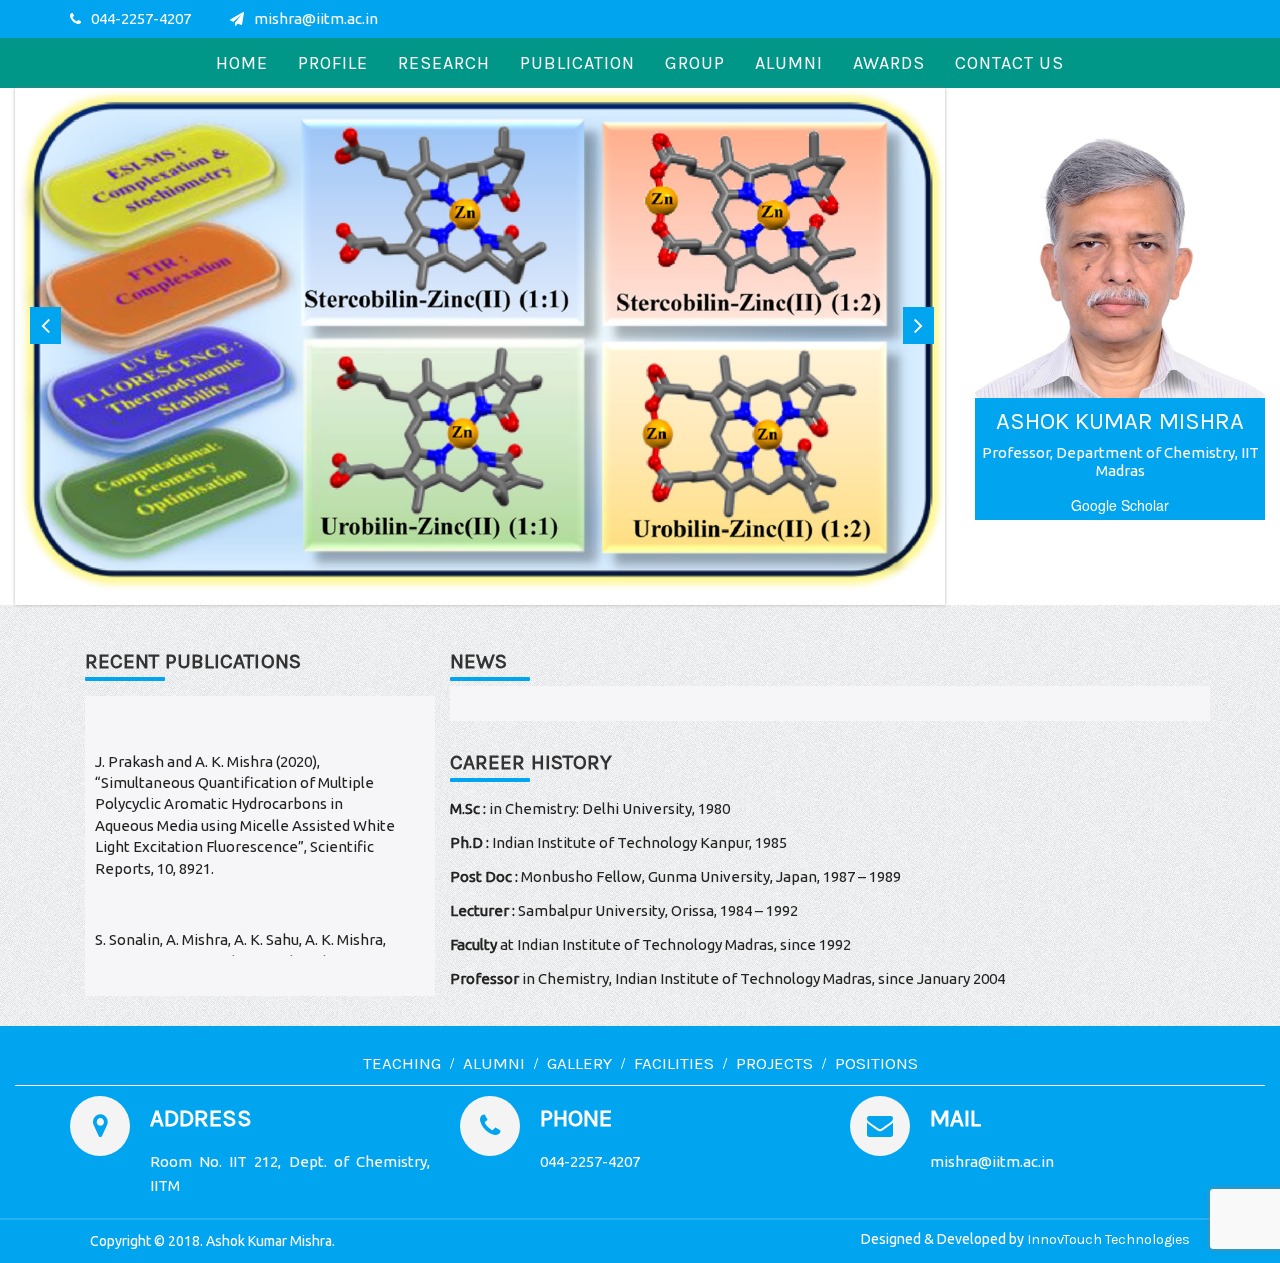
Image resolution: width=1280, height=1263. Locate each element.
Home (242, 63)
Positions (876, 1063)
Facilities (674, 1063)
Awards (889, 63)
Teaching (402, 1063)
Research (444, 63)
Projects (774, 1063)
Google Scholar (1120, 505)
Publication (577, 63)
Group (695, 63)
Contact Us (1009, 63)
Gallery (579, 1063)
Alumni (789, 63)
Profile (333, 63)
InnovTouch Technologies (1108, 1239)
